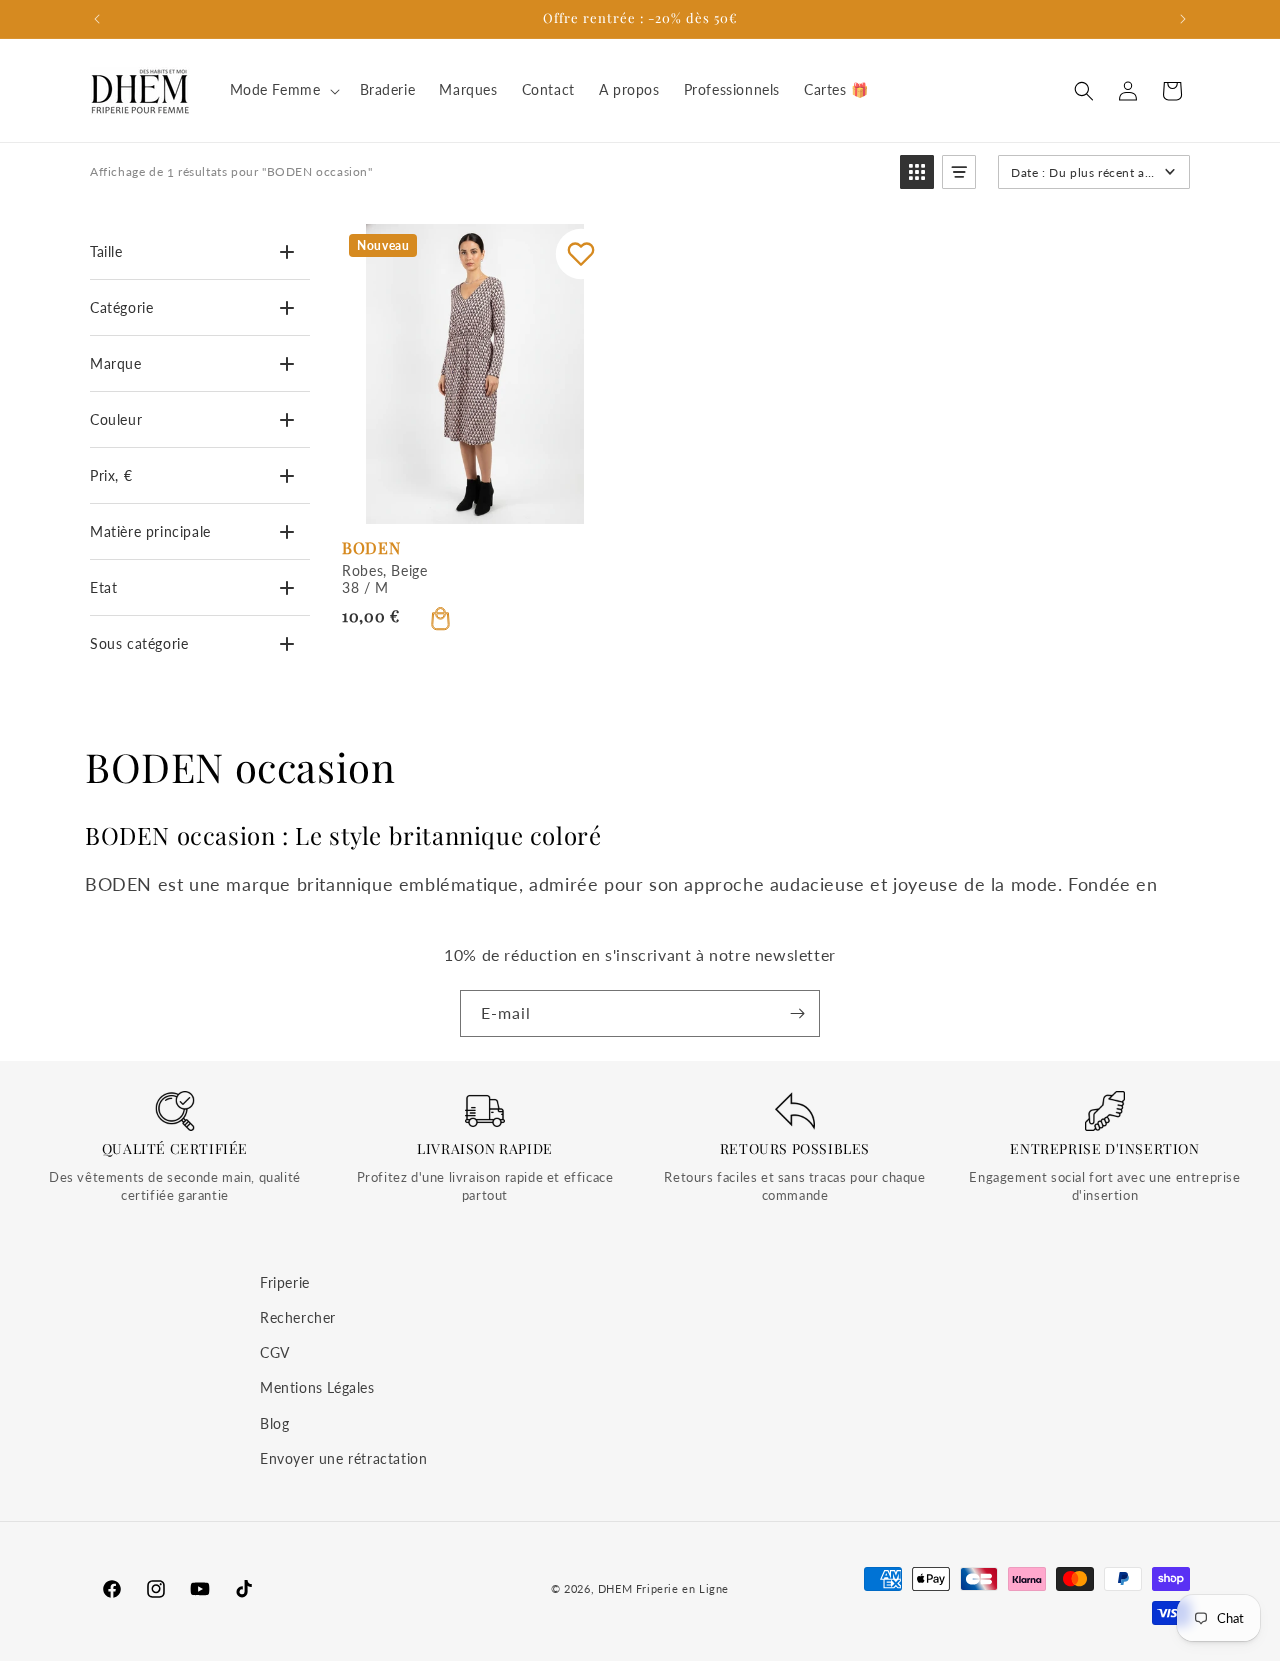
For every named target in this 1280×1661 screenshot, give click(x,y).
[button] (283, 90)
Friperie (285, 1282)
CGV (275, 1352)
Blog (274, 1423)
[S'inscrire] (797, 1013)
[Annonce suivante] (1183, 19)
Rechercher (298, 1317)
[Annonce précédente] (97, 19)
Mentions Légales (317, 1388)
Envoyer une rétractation (343, 1458)
